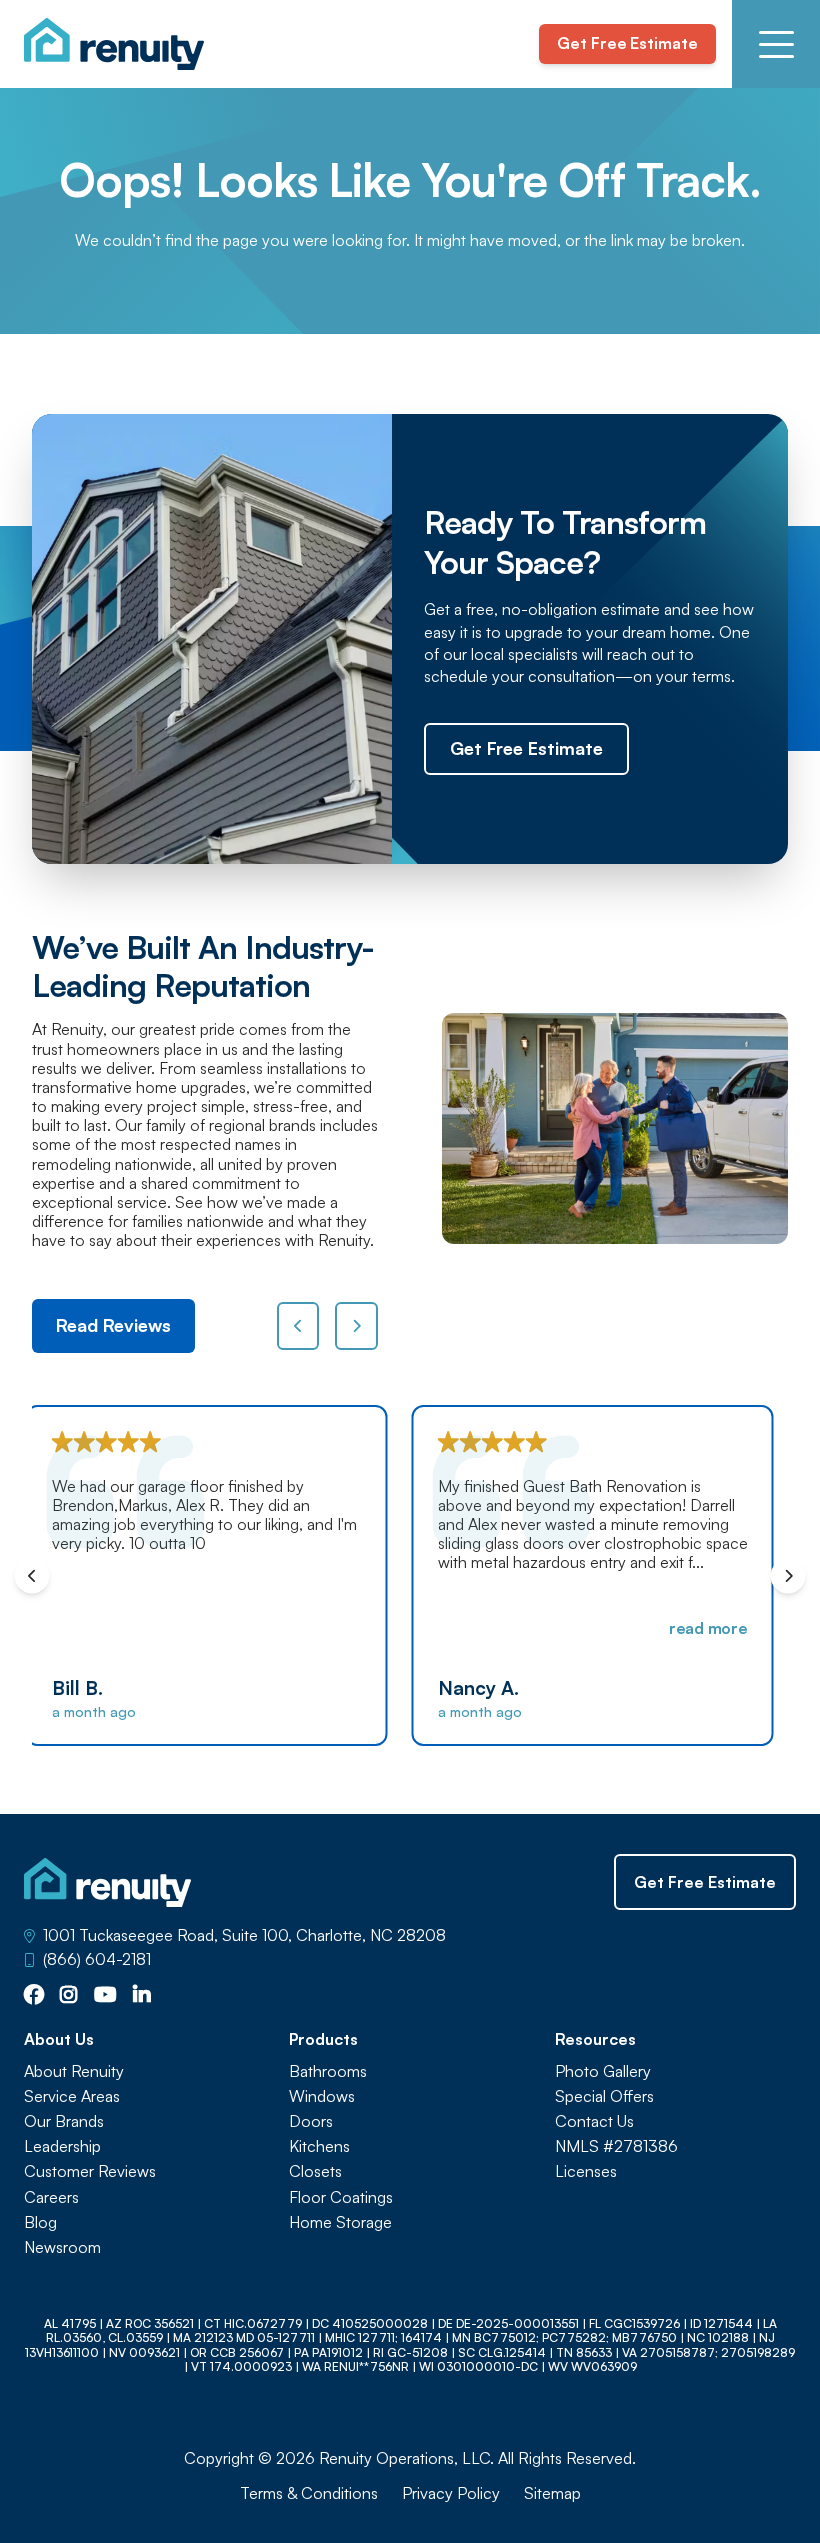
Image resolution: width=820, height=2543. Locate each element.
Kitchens (319, 2146)
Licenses (586, 2171)
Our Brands (64, 2121)
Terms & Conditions (309, 2493)
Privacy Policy (451, 2493)
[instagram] (69, 1996)
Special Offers (604, 2096)
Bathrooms (328, 2071)
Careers (51, 2197)
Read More (332, 1628)
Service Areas (72, 2096)
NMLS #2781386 (616, 2146)
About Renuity (74, 2071)
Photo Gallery (603, 2071)
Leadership (62, 2146)
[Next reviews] (356, 1326)
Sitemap (552, 2493)
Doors (311, 2121)
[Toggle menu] (776, 44)
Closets (315, 2171)
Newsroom (62, 2247)
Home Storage (340, 2222)
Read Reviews (113, 1325)
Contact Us (594, 2121)
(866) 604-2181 (97, 1959)
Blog (40, 2222)
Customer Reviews (90, 2171)
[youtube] (105, 1996)
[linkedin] (142, 1996)
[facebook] (34, 1996)
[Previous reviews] (298, 1326)
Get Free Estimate (627, 43)
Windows (322, 2096)
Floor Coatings (341, 2197)
